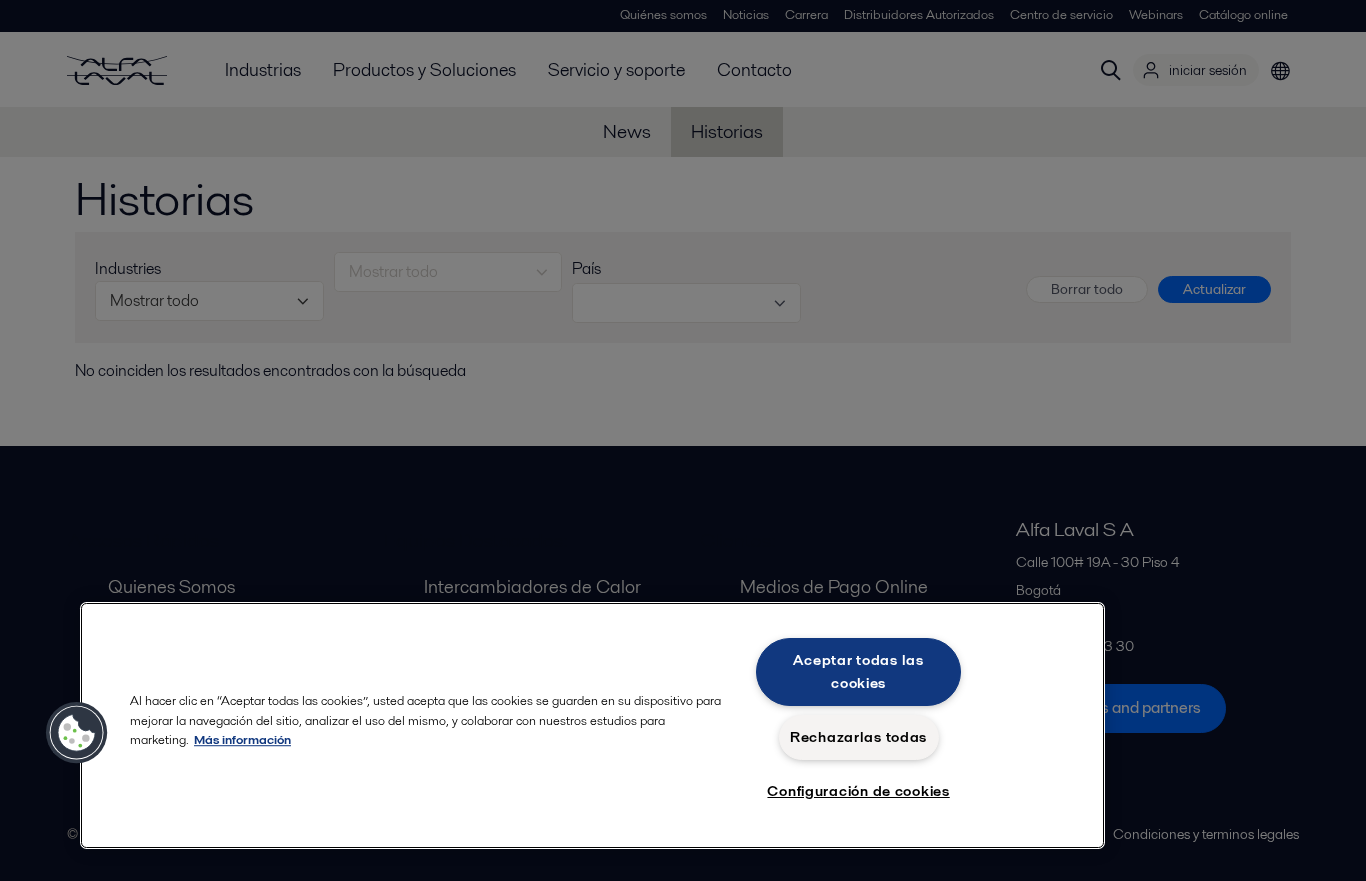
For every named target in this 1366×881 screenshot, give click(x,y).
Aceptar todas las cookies (858, 671)
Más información (242, 739)
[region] (592, 725)
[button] (77, 733)
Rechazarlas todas (858, 737)
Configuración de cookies (858, 791)
